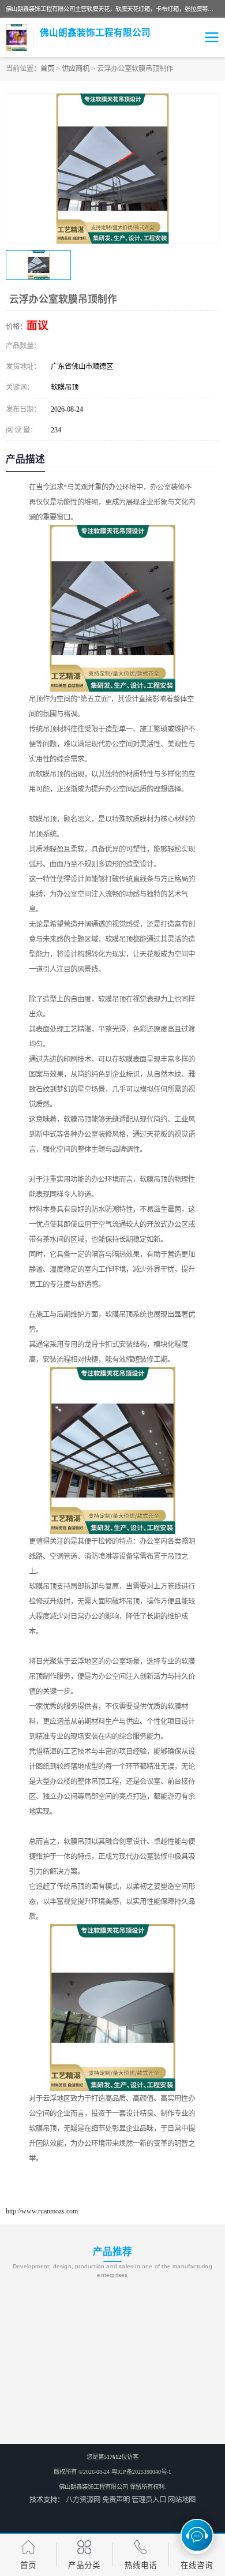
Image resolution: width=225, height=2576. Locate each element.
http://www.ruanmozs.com (42, 2211)
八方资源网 (83, 2500)
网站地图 (182, 2500)
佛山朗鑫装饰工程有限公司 (93, 2487)
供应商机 (76, 69)
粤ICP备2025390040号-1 (141, 2472)
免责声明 (116, 2500)
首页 (47, 69)
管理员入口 (149, 2500)
